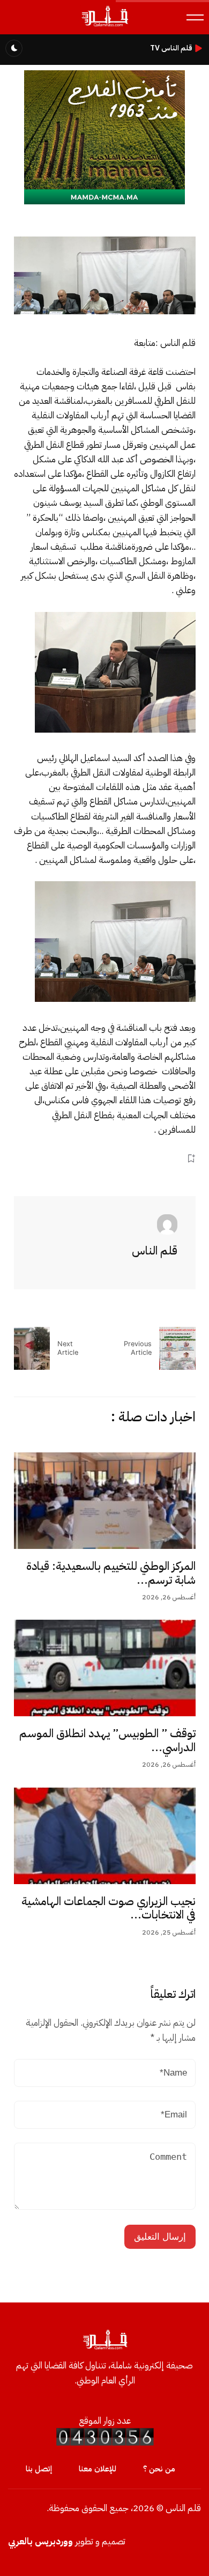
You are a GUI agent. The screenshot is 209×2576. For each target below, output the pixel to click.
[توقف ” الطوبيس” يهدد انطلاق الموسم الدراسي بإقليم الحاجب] (105, 1668)
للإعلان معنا (98, 2469)
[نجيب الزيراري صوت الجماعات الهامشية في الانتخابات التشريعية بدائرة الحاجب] (105, 1836)
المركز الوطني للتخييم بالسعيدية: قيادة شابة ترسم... (111, 1573)
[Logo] (104, 26)
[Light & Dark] (14, 48)
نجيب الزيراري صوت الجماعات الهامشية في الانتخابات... (109, 1908)
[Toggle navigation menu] (195, 17)
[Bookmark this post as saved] (191, 1158)
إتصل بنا (39, 2469)
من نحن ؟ (159, 2469)
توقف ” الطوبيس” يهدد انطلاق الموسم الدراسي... (107, 1740)
